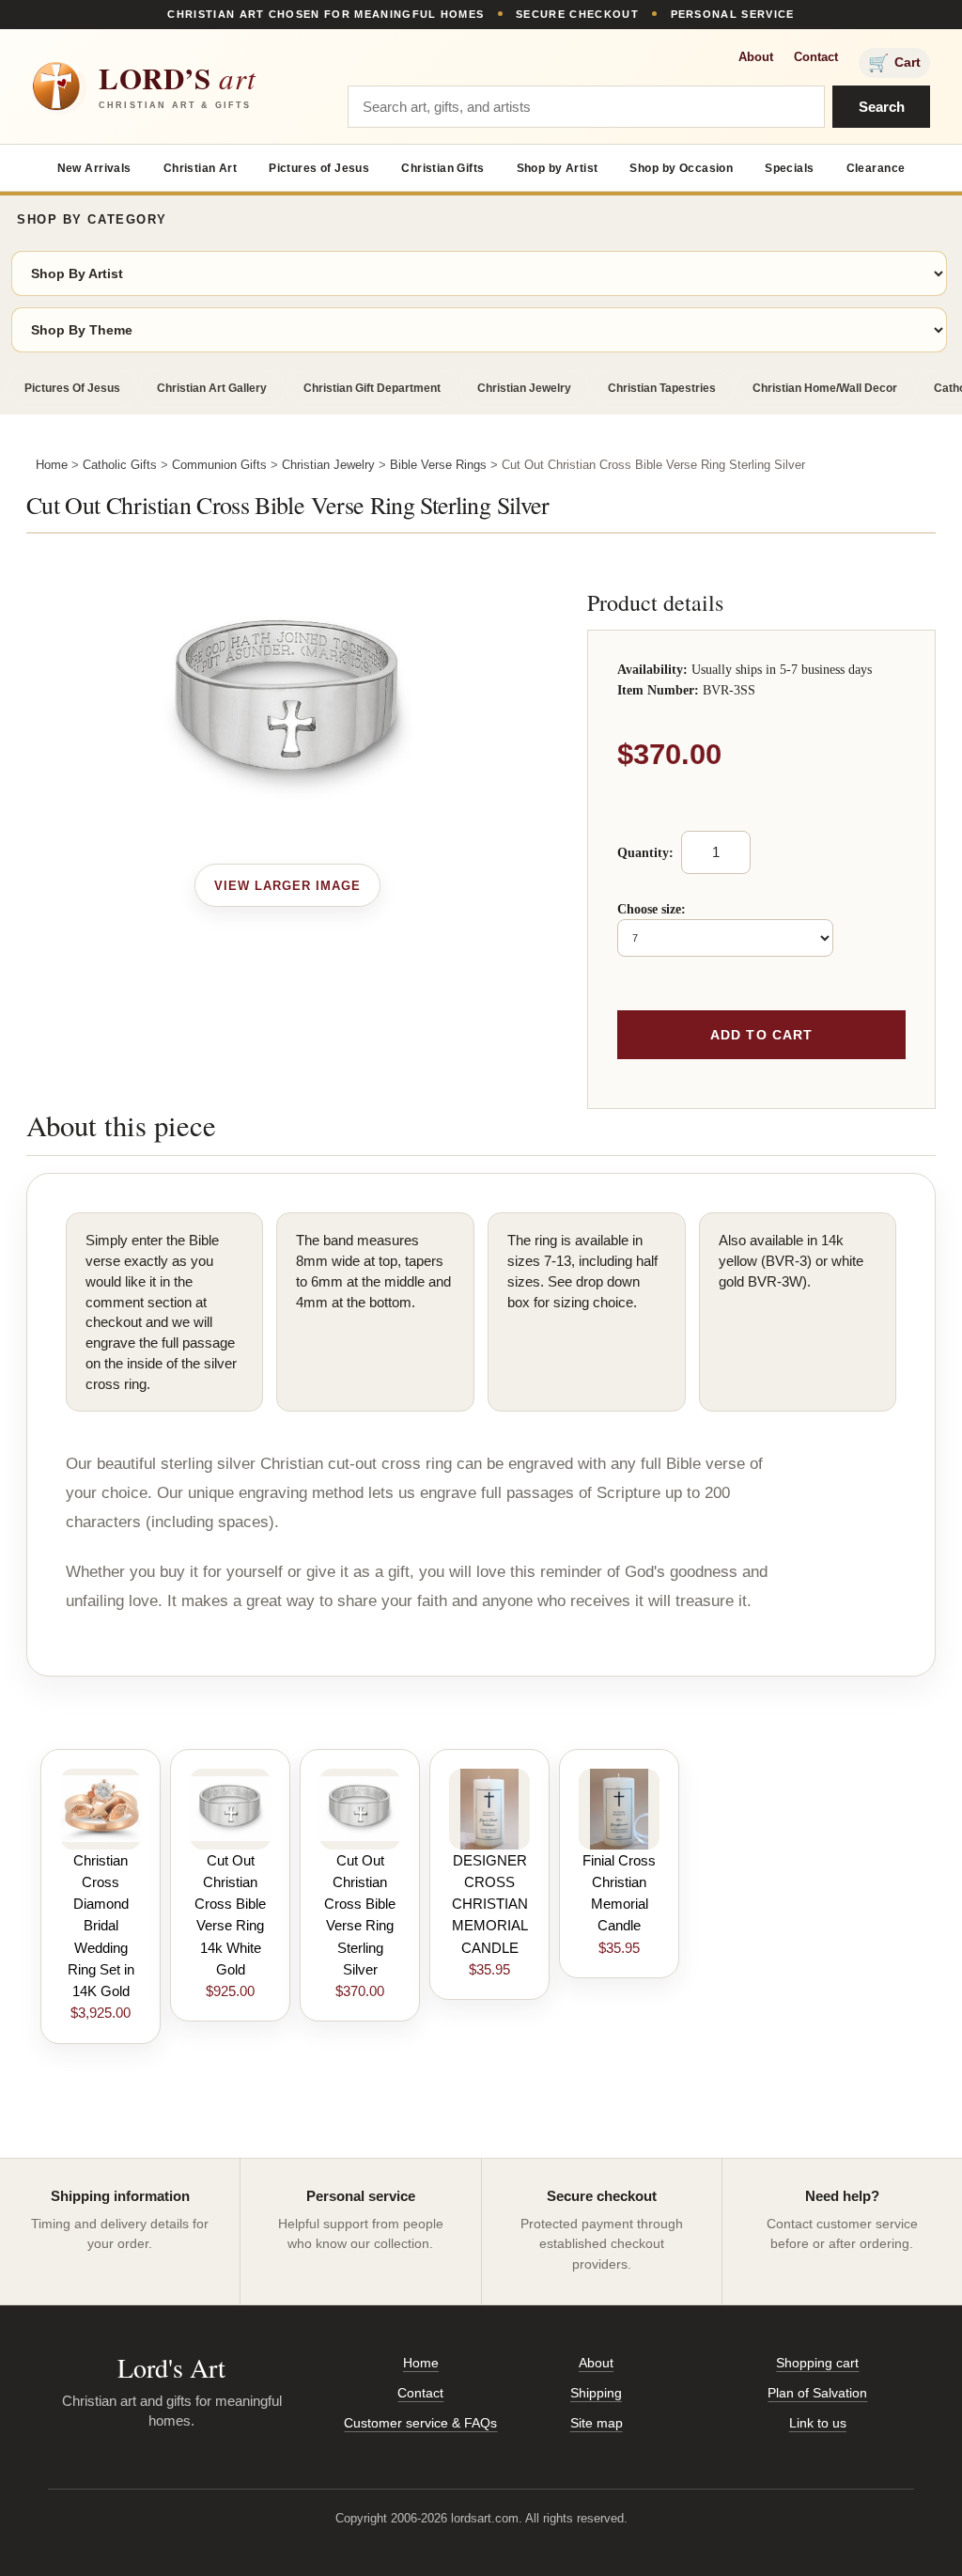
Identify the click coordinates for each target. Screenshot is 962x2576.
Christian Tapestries (662, 388)
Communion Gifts (219, 465)
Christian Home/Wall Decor (825, 388)
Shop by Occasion (681, 168)
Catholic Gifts (120, 465)
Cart (894, 63)
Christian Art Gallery (212, 388)
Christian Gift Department (372, 388)
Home (52, 465)
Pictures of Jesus (319, 168)
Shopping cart (817, 2363)
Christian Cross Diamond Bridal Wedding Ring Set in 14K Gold (101, 1926)
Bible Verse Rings (438, 465)
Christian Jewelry (524, 388)
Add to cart (761, 1035)
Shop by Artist (558, 168)
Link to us (818, 2423)
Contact (816, 57)
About (756, 57)
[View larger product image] (288, 885)
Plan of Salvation (817, 2393)
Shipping (596, 2393)
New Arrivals (94, 168)
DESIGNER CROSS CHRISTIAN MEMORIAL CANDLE (490, 1904)
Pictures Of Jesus (72, 388)
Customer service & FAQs (420, 2423)
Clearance (876, 168)
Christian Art (200, 168)
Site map (597, 2423)
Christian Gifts (442, 168)
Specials (789, 168)
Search (882, 107)
